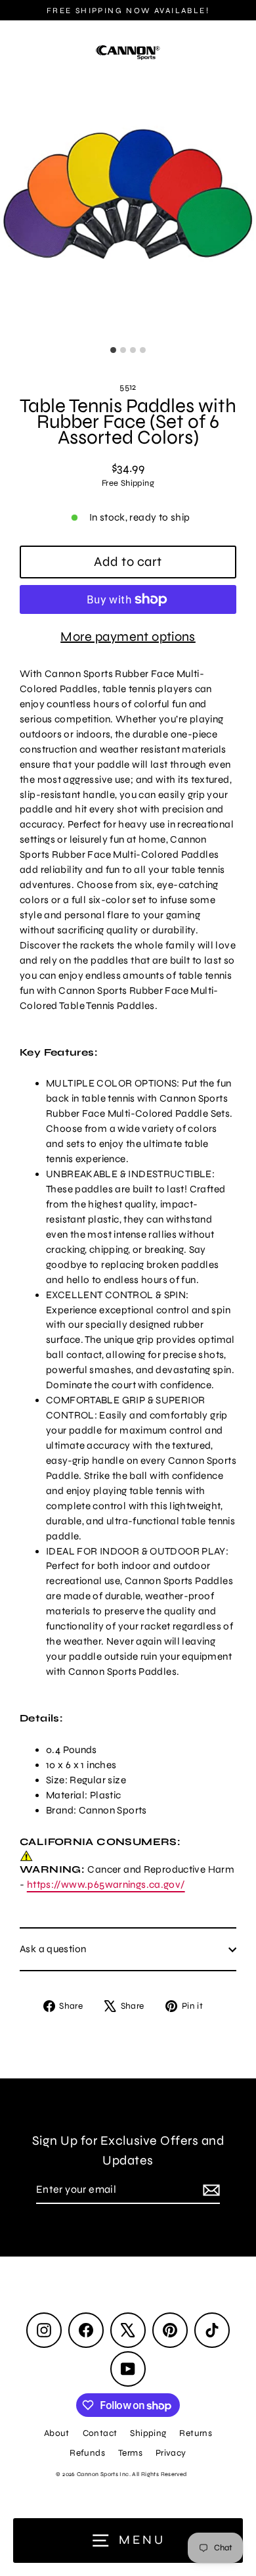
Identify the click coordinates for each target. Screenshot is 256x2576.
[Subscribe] (209, 2190)
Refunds (87, 2453)
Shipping (148, 2433)
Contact (100, 2433)
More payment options (128, 637)
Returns (196, 2433)
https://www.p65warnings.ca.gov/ (106, 1885)
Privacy (171, 2453)
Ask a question (53, 1949)
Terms (130, 2453)
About (57, 2433)
